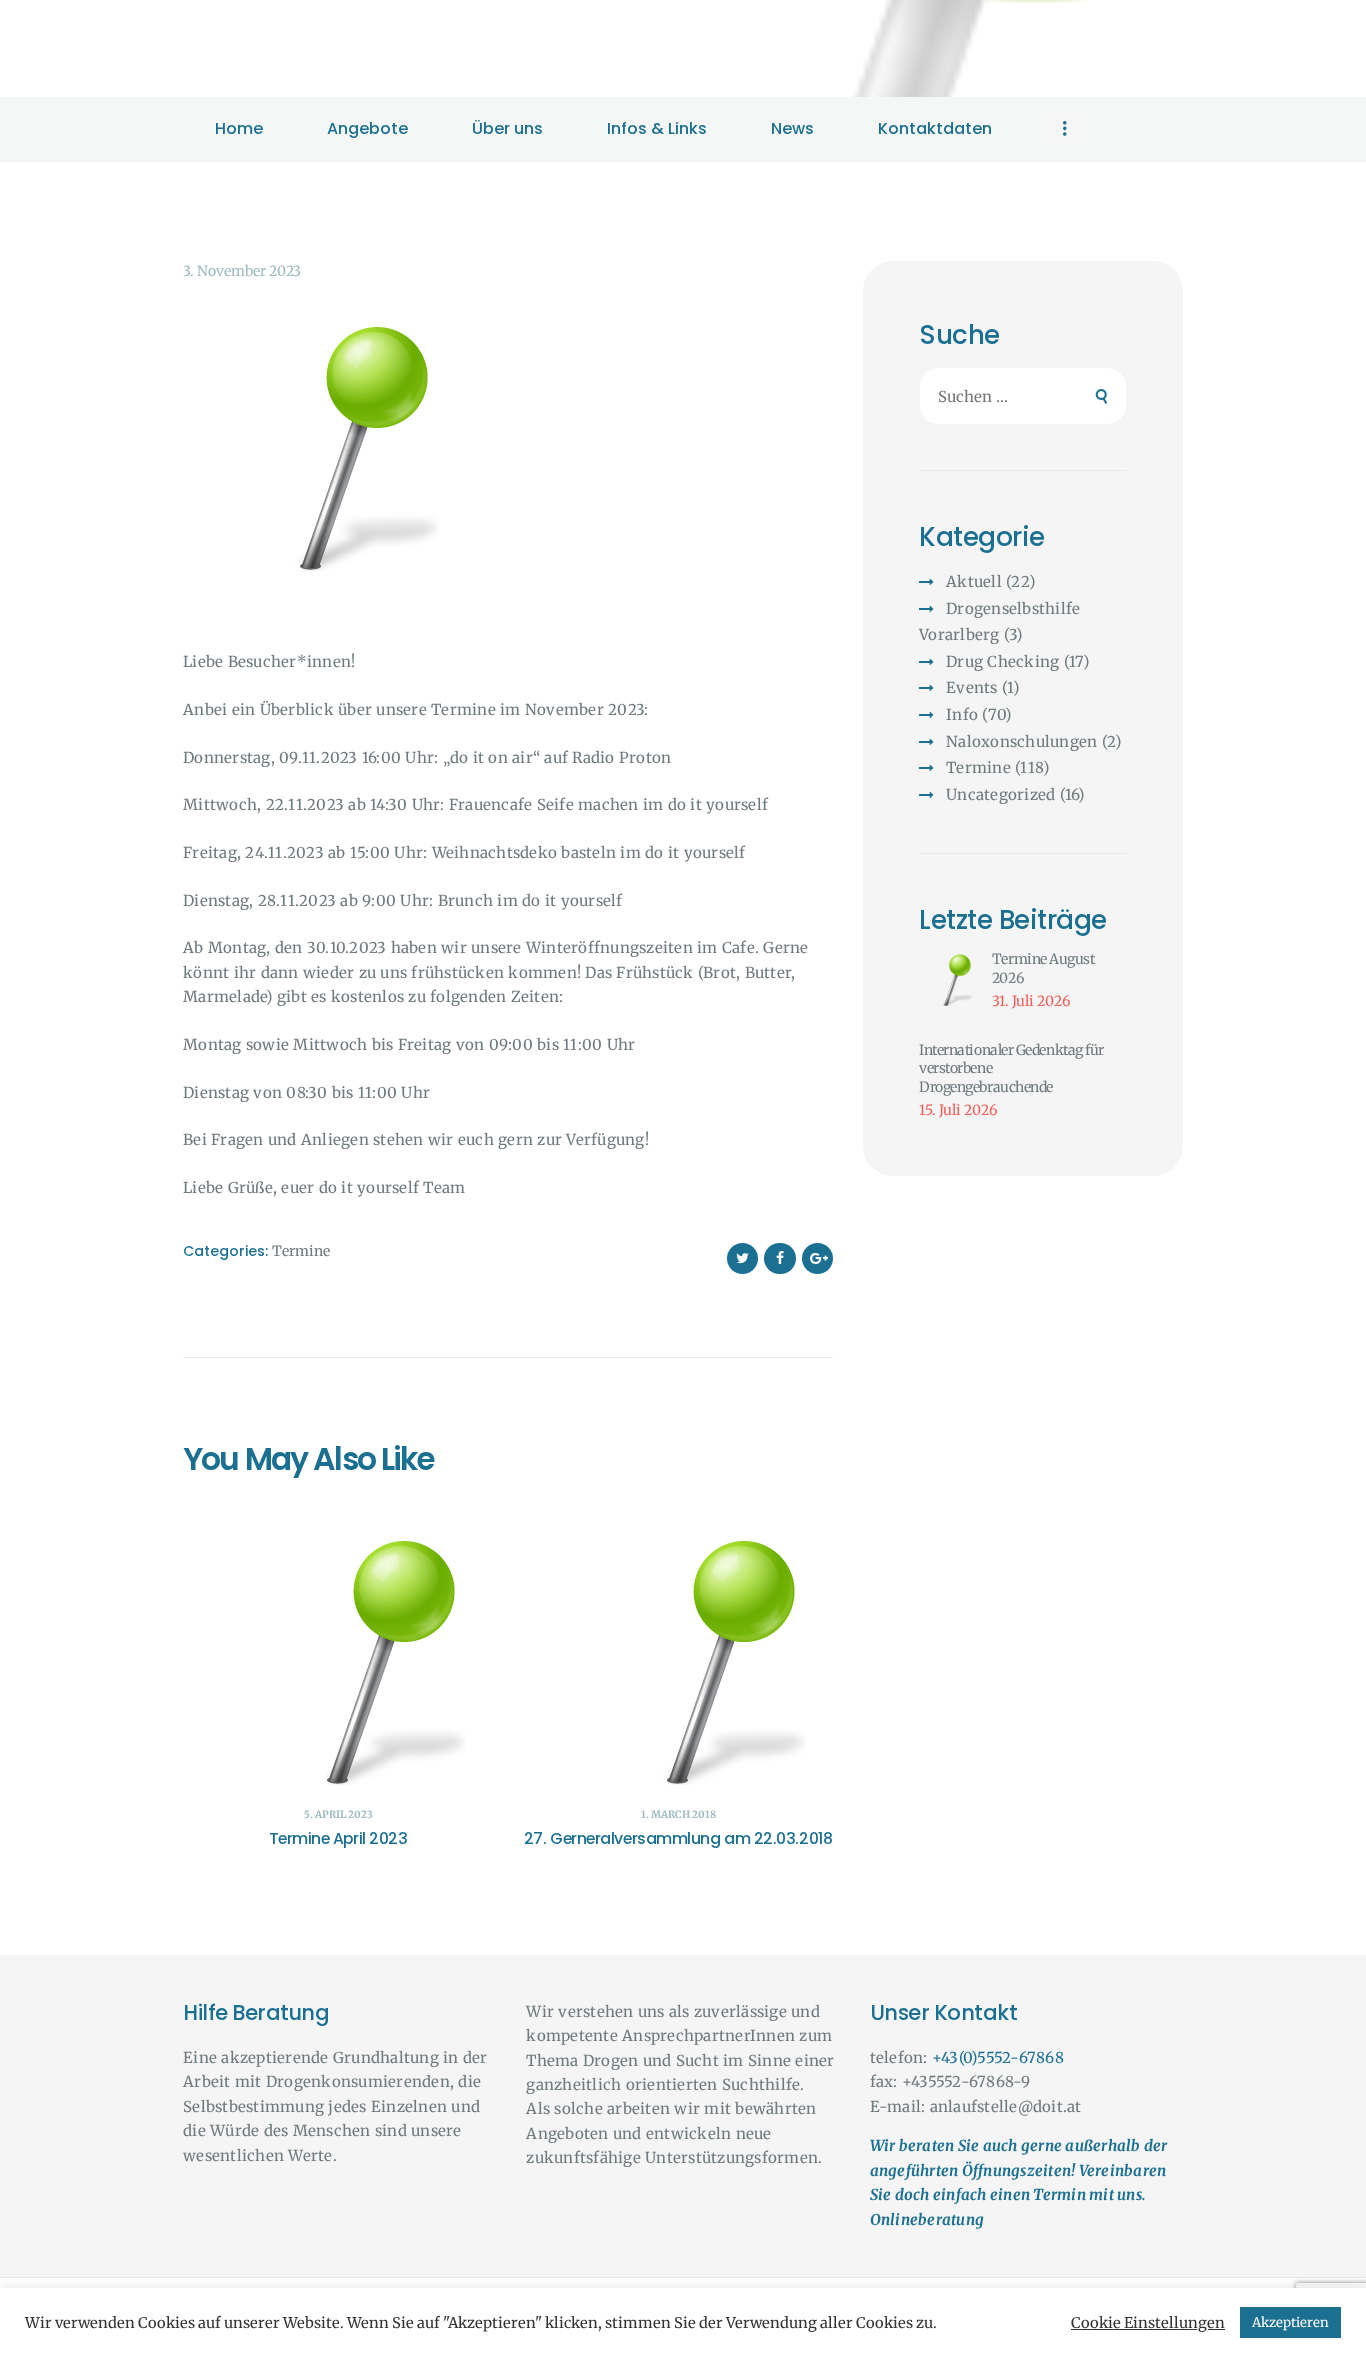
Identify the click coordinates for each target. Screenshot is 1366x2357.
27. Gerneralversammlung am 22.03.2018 (678, 1839)
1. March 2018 (678, 1814)
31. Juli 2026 (1031, 1001)
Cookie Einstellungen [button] (1148, 2323)
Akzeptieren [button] (1290, 2322)
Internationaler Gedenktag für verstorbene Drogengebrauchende (1011, 1068)
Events (972, 687)
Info (962, 714)
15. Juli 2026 (958, 1110)
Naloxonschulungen (1021, 741)
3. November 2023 (242, 271)
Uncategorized (1000, 794)
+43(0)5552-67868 (998, 2057)
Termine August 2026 (1043, 968)
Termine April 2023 (338, 1839)
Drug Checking (1002, 661)
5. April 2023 (338, 1814)
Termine (301, 1251)
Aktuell (974, 581)
